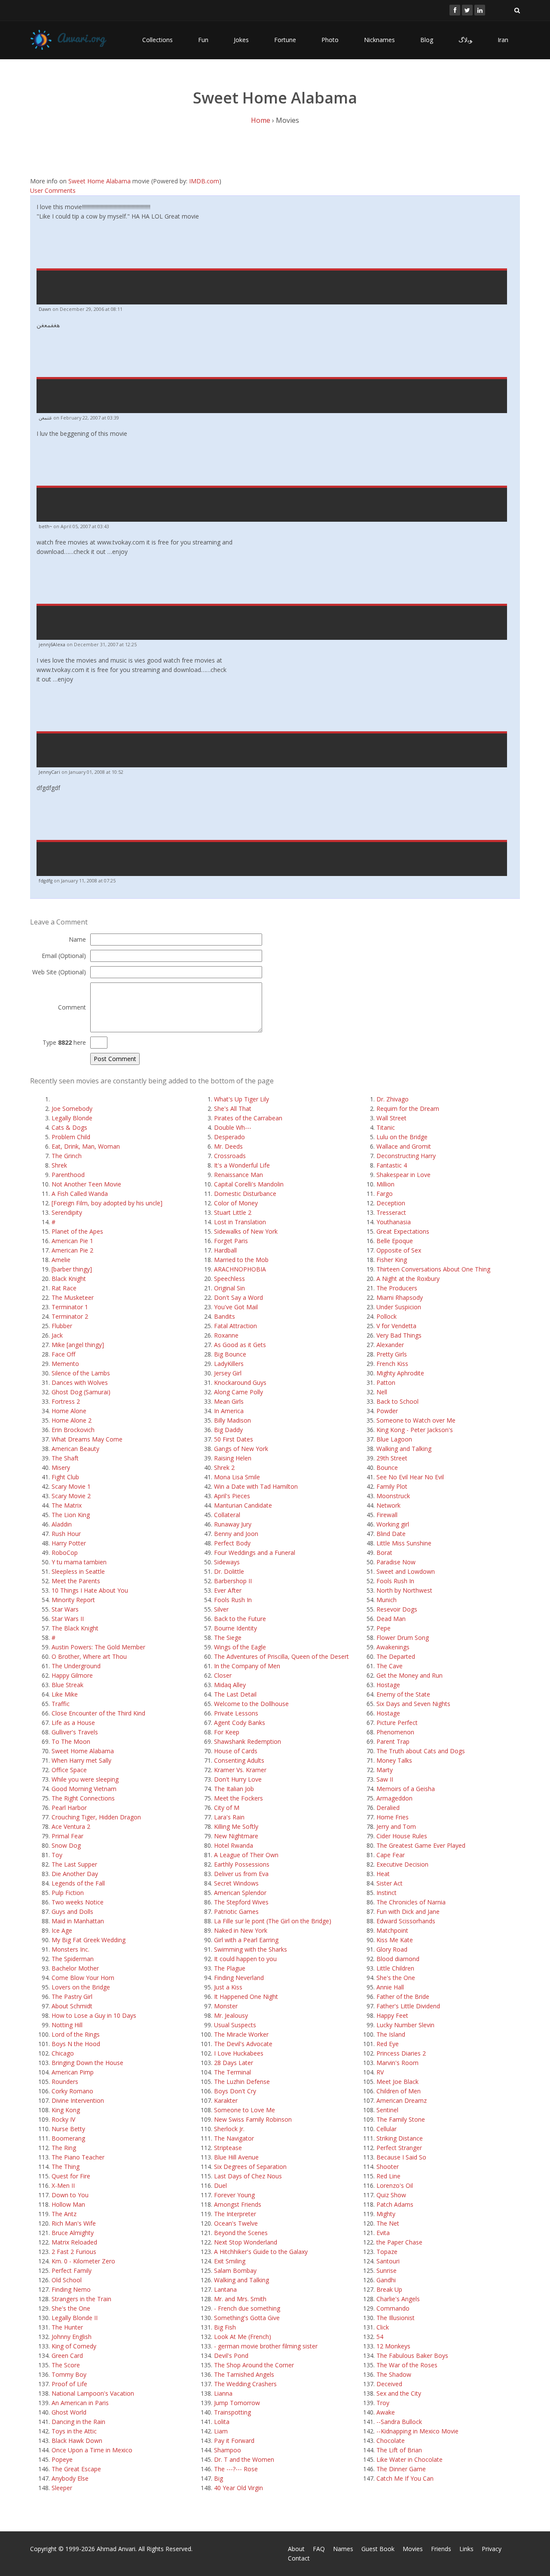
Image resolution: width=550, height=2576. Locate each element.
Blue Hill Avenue (236, 2157)
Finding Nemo (71, 2289)
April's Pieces (232, 1496)
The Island (391, 2034)
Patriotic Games (236, 1911)
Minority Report (73, 1600)
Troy (383, 2403)
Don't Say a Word (238, 1297)
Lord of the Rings (76, 2034)
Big (218, 2478)
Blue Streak (67, 1685)
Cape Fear (391, 1855)
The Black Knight (75, 1628)
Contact (299, 2558)
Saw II (385, 1779)
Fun (203, 40)
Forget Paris (231, 1241)
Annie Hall (390, 1987)
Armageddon (394, 1798)
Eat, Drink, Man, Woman (86, 1146)
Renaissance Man (238, 1175)
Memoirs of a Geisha (406, 1789)
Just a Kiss (228, 1987)
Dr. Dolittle (229, 1571)
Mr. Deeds (228, 1146)
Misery (61, 1467)
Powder (387, 1411)
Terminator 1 (70, 1307)
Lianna (223, 2393)
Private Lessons (236, 1713)
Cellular (387, 2129)
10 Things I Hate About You (90, 1590)
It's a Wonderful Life (242, 1165)
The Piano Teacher (78, 2157)
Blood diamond (398, 1959)
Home (261, 120)
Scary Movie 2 (71, 1496)
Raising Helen (233, 1458)
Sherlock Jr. (229, 2129)
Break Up (389, 2289)
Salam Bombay (235, 2270)
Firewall (387, 1515)
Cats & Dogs (69, 1127)
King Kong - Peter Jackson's (415, 1430)
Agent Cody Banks (240, 1723)
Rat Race (64, 1288)
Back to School (397, 1401)
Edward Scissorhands (406, 1921)
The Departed (396, 1656)
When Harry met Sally (81, 1760)
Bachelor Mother (75, 1968)
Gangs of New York (241, 1449)
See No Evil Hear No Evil (410, 1477)
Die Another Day (75, 1874)
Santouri (388, 2261)
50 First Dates (234, 1439)
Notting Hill (67, 2025)
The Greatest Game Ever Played (421, 1845)
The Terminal (232, 2072)
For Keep (227, 1732)
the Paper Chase (399, 2242)
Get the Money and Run (409, 1675)
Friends (441, 2549)
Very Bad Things (399, 1335)
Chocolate (391, 2441)
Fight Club (65, 1477)
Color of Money (236, 1203)
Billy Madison (232, 1420)
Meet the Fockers (238, 1798)
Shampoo (228, 2450)
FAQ (319, 2549)
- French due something (247, 2308)
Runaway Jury (233, 1524)
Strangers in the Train (81, 2299)
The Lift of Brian (399, 2450)
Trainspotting (232, 2412)
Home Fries (393, 1817)
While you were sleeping (85, 1779)
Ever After (228, 1590)
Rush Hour (66, 1534)
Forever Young (234, 2195)
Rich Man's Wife (74, 2223)
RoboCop (65, 1553)
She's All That (233, 1109)
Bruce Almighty (73, 2233)
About (296, 2549)
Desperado (229, 1137)
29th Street (392, 1458)
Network (388, 1505)
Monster (226, 2006)
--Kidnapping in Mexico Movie (417, 2431)
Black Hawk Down (77, 2441)
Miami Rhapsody (400, 1297)
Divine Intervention (78, 2100)
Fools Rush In (233, 1600)
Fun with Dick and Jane (408, 1911)
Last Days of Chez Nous (248, 2176)
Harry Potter (69, 1543)
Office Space (69, 1770)
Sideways (227, 1562)
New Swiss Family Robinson (253, 2119)
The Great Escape (76, 2469)
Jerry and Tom (396, 1826)
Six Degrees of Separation (250, 2167)
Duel (220, 2185)
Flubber (62, 1326)
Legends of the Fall (78, 1883)
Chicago (63, 2053)
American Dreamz (402, 2100)
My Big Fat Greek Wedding (89, 1940)
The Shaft (65, 1458)
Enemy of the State (403, 1694)
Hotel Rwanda (234, 1845)
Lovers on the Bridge (81, 1987)
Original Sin (229, 1288)
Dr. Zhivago (393, 1099)
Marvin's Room (397, 2063)
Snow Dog (66, 1845)
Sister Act (390, 1883)
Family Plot (392, 1486)
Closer (223, 1675)
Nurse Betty (68, 2129)
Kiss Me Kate (395, 1940)
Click (383, 2327)
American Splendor (240, 1893)
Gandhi (386, 2280)
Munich (387, 1600)
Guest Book (378, 2549)
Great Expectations (403, 1231)
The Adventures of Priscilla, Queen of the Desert (281, 1656)
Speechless (229, 1279)
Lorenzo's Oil (395, 2185)
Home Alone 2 (72, 1420)
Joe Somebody (72, 1109)
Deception (391, 1203)
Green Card (67, 2356)
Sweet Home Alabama (99, 181)
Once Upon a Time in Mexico (92, 2450)
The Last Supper (74, 1864)
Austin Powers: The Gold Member (98, 1647)
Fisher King (392, 1260)
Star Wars (65, 1609)
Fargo (385, 1194)
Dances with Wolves (80, 1382)
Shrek (59, 1165)
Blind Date (391, 1534)
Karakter (226, 2100)
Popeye (62, 2459)
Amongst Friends (238, 2204)
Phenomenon (395, 1732)
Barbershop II (233, 1581)
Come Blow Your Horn (83, 1978)
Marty (385, 1770)
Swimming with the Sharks (251, 1949)
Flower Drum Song (403, 1638)
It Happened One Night (246, 1997)
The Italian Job (234, 1789)
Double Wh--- (233, 1127)
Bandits (225, 1316)
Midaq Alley (230, 1685)
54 (380, 2337)
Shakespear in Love (403, 1175)
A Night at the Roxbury (408, 1279)
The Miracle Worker (241, 2034)
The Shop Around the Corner (254, 2365)
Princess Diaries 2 (401, 2053)
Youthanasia (394, 1222)
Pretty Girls (392, 1354)
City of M (227, 1808)
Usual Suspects (235, 2025)
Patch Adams (395, 2204)
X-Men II (63, 2185)
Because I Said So (401, 2157)
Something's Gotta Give (247, 2318)
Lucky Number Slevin (405, 2025)
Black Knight (69, 1279)
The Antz (64, 2214)
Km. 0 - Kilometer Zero (83, 2261)
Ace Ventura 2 (71, 1826)
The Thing (66, 2167)
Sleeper (62, 2488)
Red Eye (388, 2044)
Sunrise (387, 2270)
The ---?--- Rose (236, 2469)
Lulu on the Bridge (402, 1137)
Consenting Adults (239, 1760)
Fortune (285, 40)
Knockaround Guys (240, 1382)
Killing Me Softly (236, 1826)
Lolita (222, 2422)
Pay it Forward (234, 2441)
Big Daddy (228, 1430)
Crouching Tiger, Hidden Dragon (96, 1817)
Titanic (386, 1127)
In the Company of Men (247, 1666)
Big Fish (225, 2327)
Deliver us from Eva (241, 1874)
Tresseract (391, 1212)
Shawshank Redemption (247, 1741)
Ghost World (69, 2412)
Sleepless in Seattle (78, 1571)
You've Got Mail (236, 1307)
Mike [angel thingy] (78, 1345)
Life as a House (73, 1723)
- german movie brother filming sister (266, 2346)
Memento (65, 1364)
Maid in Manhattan (78, 1921)
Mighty (386, 2214)
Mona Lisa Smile (237, 1477)
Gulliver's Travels (75, 1732)
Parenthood (68, 1175)
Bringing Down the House (87, 2063)
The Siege (228, 1638)
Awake (386, 2412)
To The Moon (71, 1741)
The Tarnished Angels (244, 2374)
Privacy (492, 2549)
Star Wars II (68, 1619)
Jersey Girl (228, 1373)
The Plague (230, 1968)
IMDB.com (204, 181)
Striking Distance (400, 2138)
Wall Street (391, 1118)
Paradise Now (396, 1562)
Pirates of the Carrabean (248, 1118)
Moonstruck (393, 1496)
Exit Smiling (230, 2261)
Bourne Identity (235, 1628)
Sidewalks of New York (246, 1231)
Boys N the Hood (76, 2044)
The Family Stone (401, 2119)
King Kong (66, 2110)
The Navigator (234, 2138)
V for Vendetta (396, 1326)
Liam (221, 2431)
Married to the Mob (241, 1260)
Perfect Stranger (399, 2148)
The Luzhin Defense (242, 2082)
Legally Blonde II (75, 2318)
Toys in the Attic (74, 2431)
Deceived (389, 2384)
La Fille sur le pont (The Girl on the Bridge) (273, 1921)
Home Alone (69, 1411)
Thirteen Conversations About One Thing (433, 1269)
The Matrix (67, 1505)
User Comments (53, 190)
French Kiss (392, 1364)
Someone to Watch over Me (416, 1420)
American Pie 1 (72, 1241)
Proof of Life (69, 2384)
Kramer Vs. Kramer (240, 1770)
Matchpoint (392, 1930)
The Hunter (67, 2327)
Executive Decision (402, 1864)
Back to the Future (240, 1619)
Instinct (387, 1893)
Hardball (225, 1250)
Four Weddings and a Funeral (255, 1553)
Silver (221, 1609)
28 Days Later (234, 2063)
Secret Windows (236, 1883)
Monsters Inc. (70, 1949)
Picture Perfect (397, 1723)
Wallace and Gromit (404, 1146)
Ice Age (62, 1930)
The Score (66, 2365)
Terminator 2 (70, 1316)
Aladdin (62, 1524)
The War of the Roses (407, 2365)
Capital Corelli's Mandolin (249, 1184)
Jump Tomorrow (237, 2403)
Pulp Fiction (68, 1893)
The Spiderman (73, 1959)
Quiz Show (391, 2195)
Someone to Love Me (244, 2110)
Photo (330, 40)
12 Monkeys (393, 2346)
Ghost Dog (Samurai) (81, 1392)
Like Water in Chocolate (409, 2459)
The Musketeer (73, 1297)
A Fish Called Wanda (80, 1194)
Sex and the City (399, 2393)
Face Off (63, 1354)
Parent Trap (393, 1741)
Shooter (388, 2167)
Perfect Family (72, 2270)
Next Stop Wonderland (246, 2242)
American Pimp (73, 2072)
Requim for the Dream (408, 1109)
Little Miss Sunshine (404, 1543)
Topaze (387, 2252)
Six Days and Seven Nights (413, 1704)
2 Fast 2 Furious (74, 2252)
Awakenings (393, 1647)
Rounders (65, 2082)
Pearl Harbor (69, 1808)
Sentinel (387, 2110)
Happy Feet (392, 2015)
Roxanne (226, 1335)
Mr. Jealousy (231, 2015)
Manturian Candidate (243, 1505)
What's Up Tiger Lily (241, 1099)
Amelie (61, 1260)
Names (343, 2549)
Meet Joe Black (397, 2082)
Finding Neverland (239, 1978)
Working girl (393, 1524)
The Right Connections (83, 1798)
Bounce (387, 1467)
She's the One (71, 2308)
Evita (383, 2233)
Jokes (241, 40)
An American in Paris (80, 2403)
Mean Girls (229, 1401)
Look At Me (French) (243, 2337)
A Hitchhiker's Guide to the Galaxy (261, 2252)
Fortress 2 (66, 1401)
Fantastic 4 (392, 1165)
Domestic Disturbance (245, 1194)
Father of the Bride (403, 1997)
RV (380, 2072)
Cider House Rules (402, 1836)
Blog (427, 40)
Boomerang (68, 2138)
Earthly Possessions (242, 1864)
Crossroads (230, 1156)
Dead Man (391, 1619)
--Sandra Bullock (399, 2422)
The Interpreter (235, 2214)
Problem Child (71, 1137)
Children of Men (399, 2091)
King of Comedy (74, 2346)
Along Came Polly (238, 1392)
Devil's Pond (231, 2356)
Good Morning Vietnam (84, 1789)
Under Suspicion (399, 1307)
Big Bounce (230, 1354)
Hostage (388, 1685)
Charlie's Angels (398, 2299)
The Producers (397, 1288)
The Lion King (71, 1515)
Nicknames (379, 40)
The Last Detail (235, 1694)
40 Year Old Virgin (238, 2488)
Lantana (225, 2289)
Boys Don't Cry (235, 2091)
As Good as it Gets (240, 1345)
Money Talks (394, 1760)
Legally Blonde (72, 1118)
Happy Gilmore (72, 1675)
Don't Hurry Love (238, 1779)
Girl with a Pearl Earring (246, 1940)
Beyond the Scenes (241, 2233)
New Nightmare (236, 1836)
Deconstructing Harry (406, 1156)
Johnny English (72, 2337)
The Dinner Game (401, 2469)
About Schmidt (72, 2006)
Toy (57, 1855)
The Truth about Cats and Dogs (421, 1751)
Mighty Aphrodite (400, 1373)
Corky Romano (72, 2091)
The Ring (64, 2148)
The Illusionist (396, 2318)
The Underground (76, 1666)
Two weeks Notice (78, 1902)
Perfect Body (232, 1543)
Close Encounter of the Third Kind (98, 1713)
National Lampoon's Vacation (93, 2393)
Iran (503, 40)
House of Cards (236, 1751)
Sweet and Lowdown (406, 1571)
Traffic (61, 1704)
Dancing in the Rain (78, 2422)
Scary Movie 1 (71, 1486)
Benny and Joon (236, 1534)
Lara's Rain (229, 1817)
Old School (67, 2280)
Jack (57, 1335)
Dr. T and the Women (244, 2459)
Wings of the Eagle (240, 1647)
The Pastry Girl (72, 1997)
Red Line (388, 2176)
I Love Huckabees (239, 2053)
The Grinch (67, 1156)
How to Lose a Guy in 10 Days (94, 2015)
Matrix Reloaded (74, 2242)
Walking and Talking (241, 2280)
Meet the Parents (76, 1581)
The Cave (390, 1666)
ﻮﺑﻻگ (465, 40)
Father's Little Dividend (408, 2006)
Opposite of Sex (399, 1250)
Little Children (395, 1968)
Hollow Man (68, 2204)
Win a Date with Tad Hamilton (256, 1486)
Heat (383, 1874)
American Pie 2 (72, 1250)
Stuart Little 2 (233, 1212)
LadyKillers (229, 1364)
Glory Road (392, 1949)
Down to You (70, 2195)
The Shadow (394, 2374)
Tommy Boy (69, 2374)
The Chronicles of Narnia (411, 1902)
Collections (157, 40)
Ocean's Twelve (236, 2223)
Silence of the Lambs (81, 1373)
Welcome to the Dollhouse (251, 1704)
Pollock (387, 1316)
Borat (384, 1553)
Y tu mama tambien (79, 1562)
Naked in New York (241, 1930)
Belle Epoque (395, 1241)
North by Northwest (404, 1590)
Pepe (383, 1628)
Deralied (388, 1808)
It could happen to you (245, 1959)
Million (385, 1184)
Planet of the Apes (77, 1231)
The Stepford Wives (241, 1902)
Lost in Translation (240, 1222)
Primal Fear (67, 1836)
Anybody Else (70, 2478)
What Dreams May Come (87, 1439)
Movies (413, 2549)
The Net (388, 2223)
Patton (386, 1382)
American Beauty (75, 1449)
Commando (393, 2308)
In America (229, 1411)
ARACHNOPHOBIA (240, 1269)
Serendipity (67, 1212)
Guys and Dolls (72, 1911)
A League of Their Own (246, 1855)
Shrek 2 (224, 1467)
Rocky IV (63, 2119)
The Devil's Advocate (243, 2044)
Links (466, 2549)
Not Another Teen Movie (86, 1184)
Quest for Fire (71, 2176)
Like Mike (65, 1694)
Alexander (390, 1345)
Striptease (228, 2148)
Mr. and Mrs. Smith (240, 2299)
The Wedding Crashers (245, 2384)
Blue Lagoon (394, 1439)
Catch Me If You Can (405, 2478)
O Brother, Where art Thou (89, 1656)
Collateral (227, 1515)
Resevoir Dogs (397, 1609)
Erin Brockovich (73, 1430)
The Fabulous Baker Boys (412, 2356)
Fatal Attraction (235, 1326)
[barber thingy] (72, 1269)
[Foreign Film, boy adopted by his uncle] (107, 1203)
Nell (382, 1392)
